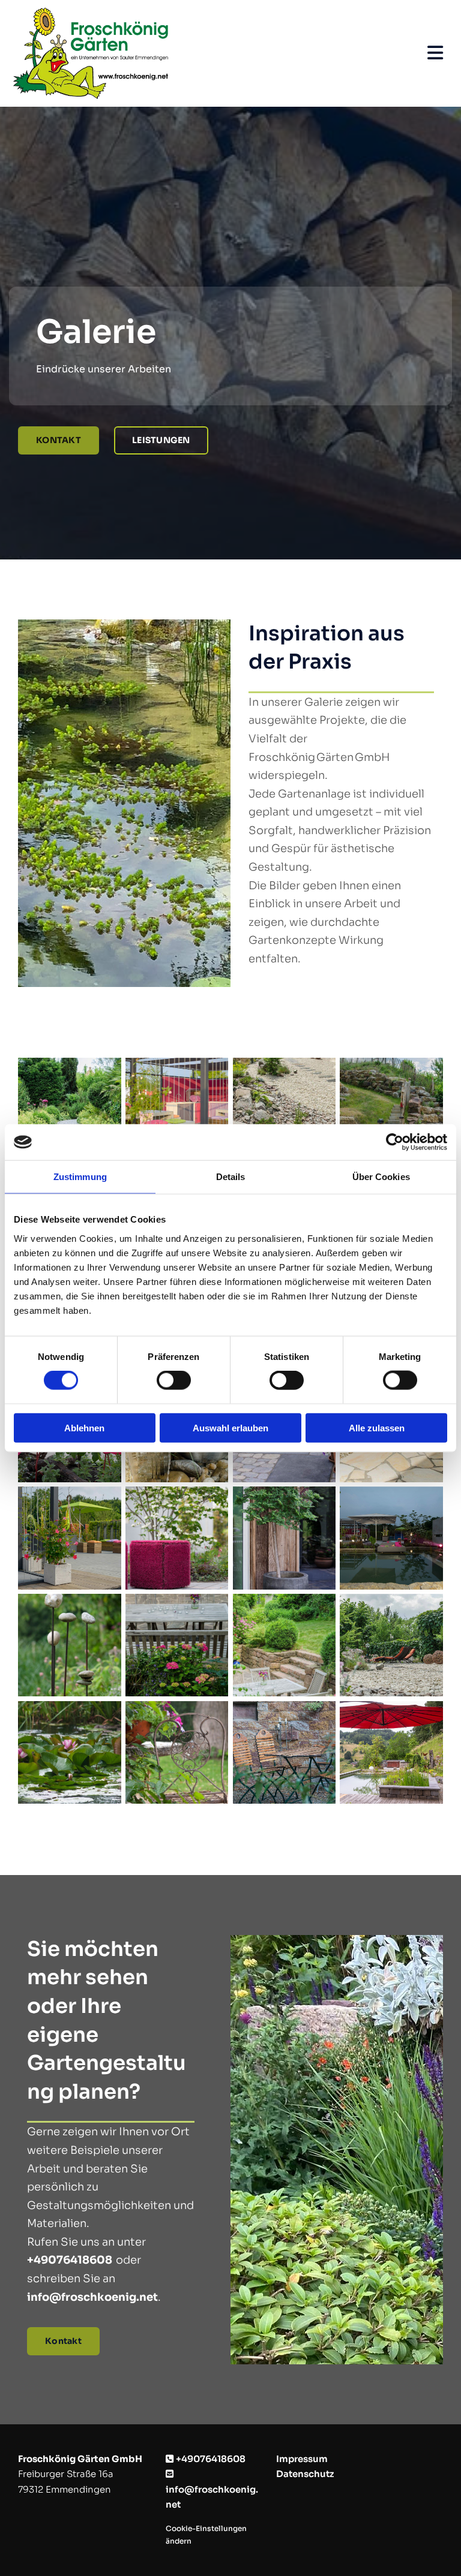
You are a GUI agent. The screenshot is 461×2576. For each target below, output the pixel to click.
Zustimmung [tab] (80, 1177)
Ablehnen (84, 1427)
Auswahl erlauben (230, 1427)
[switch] (174, 1380)
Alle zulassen (377, 1427)
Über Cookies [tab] (381, 1177)
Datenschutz (305, 2474)
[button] (59, 440)
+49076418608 (70, 2260)
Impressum (302, 2459)
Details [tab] (231, 1177)
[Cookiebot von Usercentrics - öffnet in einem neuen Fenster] (395, 1142)
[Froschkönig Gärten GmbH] (194, 53)
